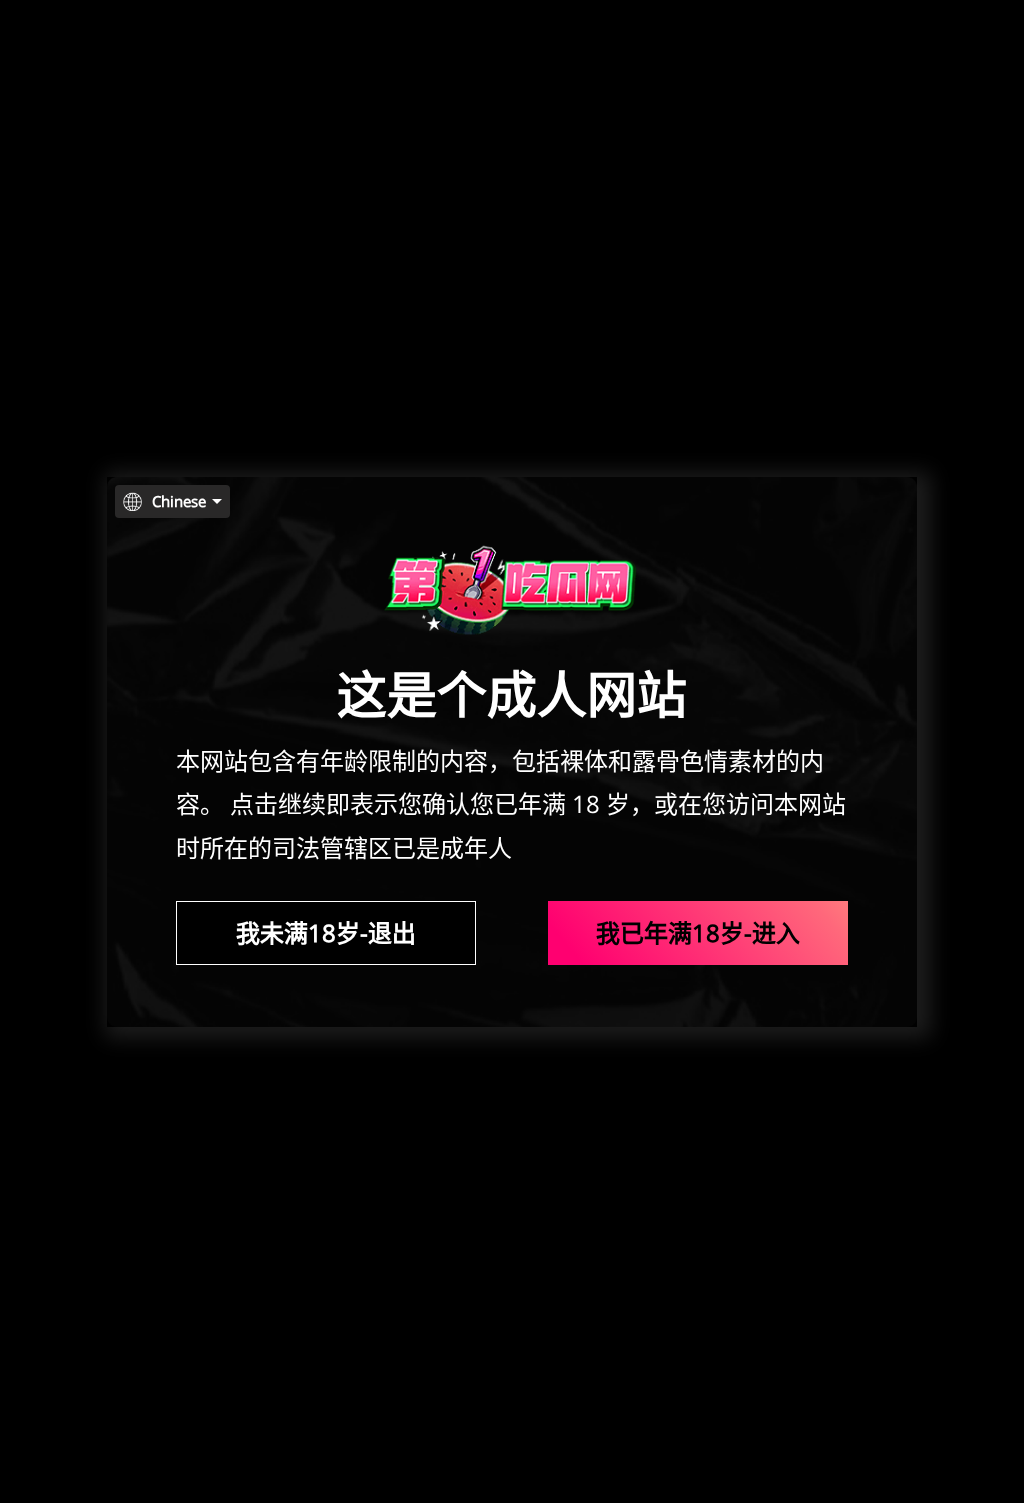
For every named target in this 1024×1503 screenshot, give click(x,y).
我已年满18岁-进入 (698, 932)
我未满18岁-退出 (326, 932)
